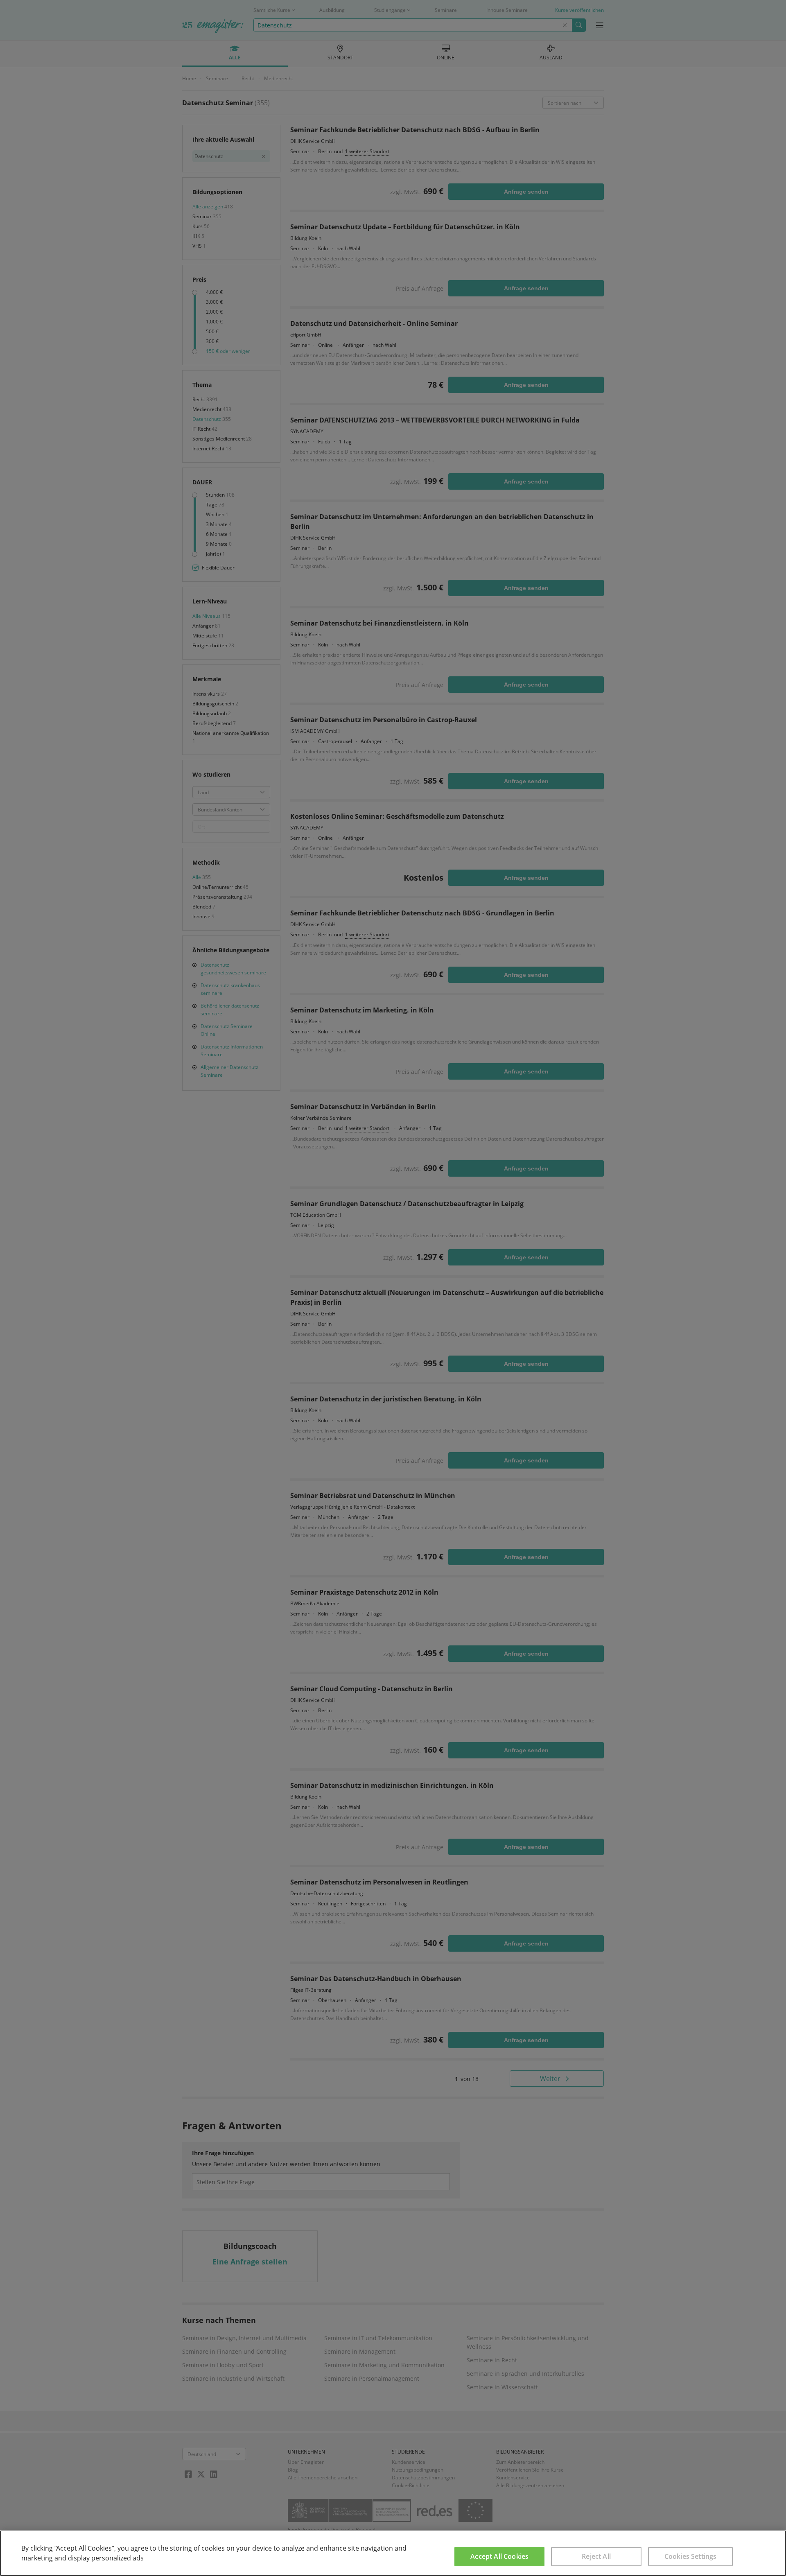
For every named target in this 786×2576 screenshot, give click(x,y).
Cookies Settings (691, 2556)
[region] (393, 2553)
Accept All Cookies (499, 2556)
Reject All (596, 2556)
